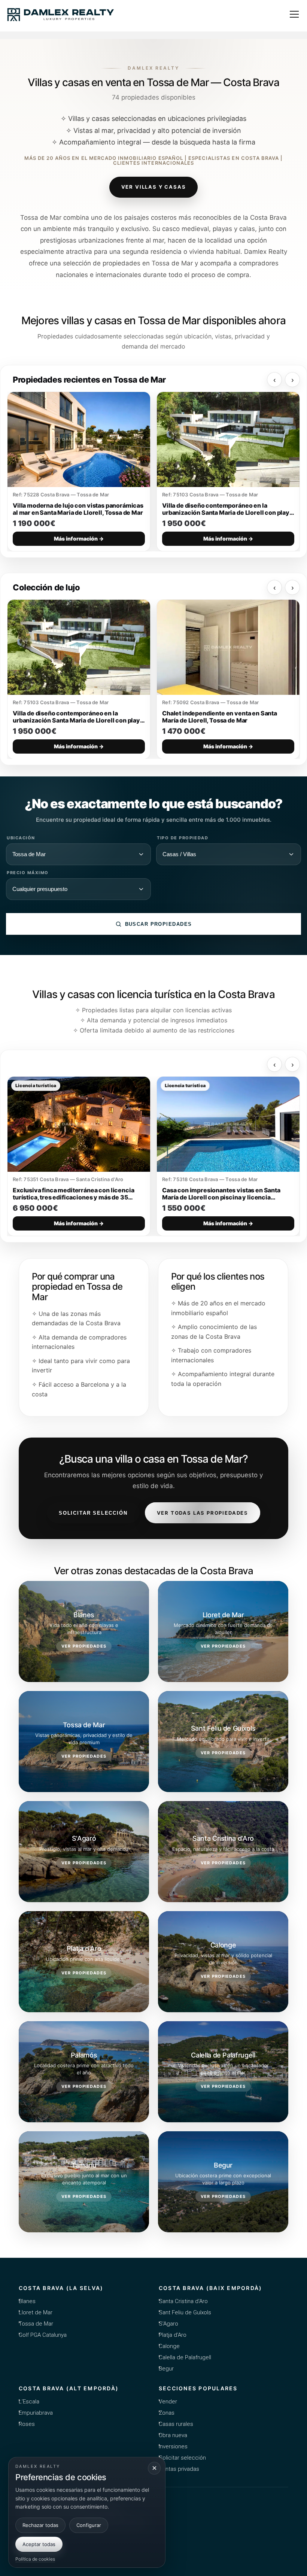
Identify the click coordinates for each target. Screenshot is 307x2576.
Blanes (27, 2301)
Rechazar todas (40, 2525)
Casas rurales (176, 2424)
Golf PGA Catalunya (43, 2335)
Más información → (79, 539)
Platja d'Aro (173, 2335)
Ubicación (21, 838)
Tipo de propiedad (183, 838)
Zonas (167, 2413)
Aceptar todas (39, 2544)
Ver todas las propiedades (203, 1513)
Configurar (89, 2525)
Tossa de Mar (36, 2324)
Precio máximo (28, 873)
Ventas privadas (179, 2469)
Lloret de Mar (36, 2312)
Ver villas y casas (154, 187)
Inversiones (173, 2446)
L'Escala (29, 2402)
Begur (166, 2369)
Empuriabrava (36, 2413)
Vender (168, 2402)
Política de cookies (35, 2559)
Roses (27, 2424)
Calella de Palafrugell (185, 2357)
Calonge (169, 2346)
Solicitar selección (93, 1513)
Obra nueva (173, 2435)
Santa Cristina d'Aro (183, 2301)
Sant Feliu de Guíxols (185, 2312)
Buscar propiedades (159, 924)
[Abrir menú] (294, 14)
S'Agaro (168, 2324)
